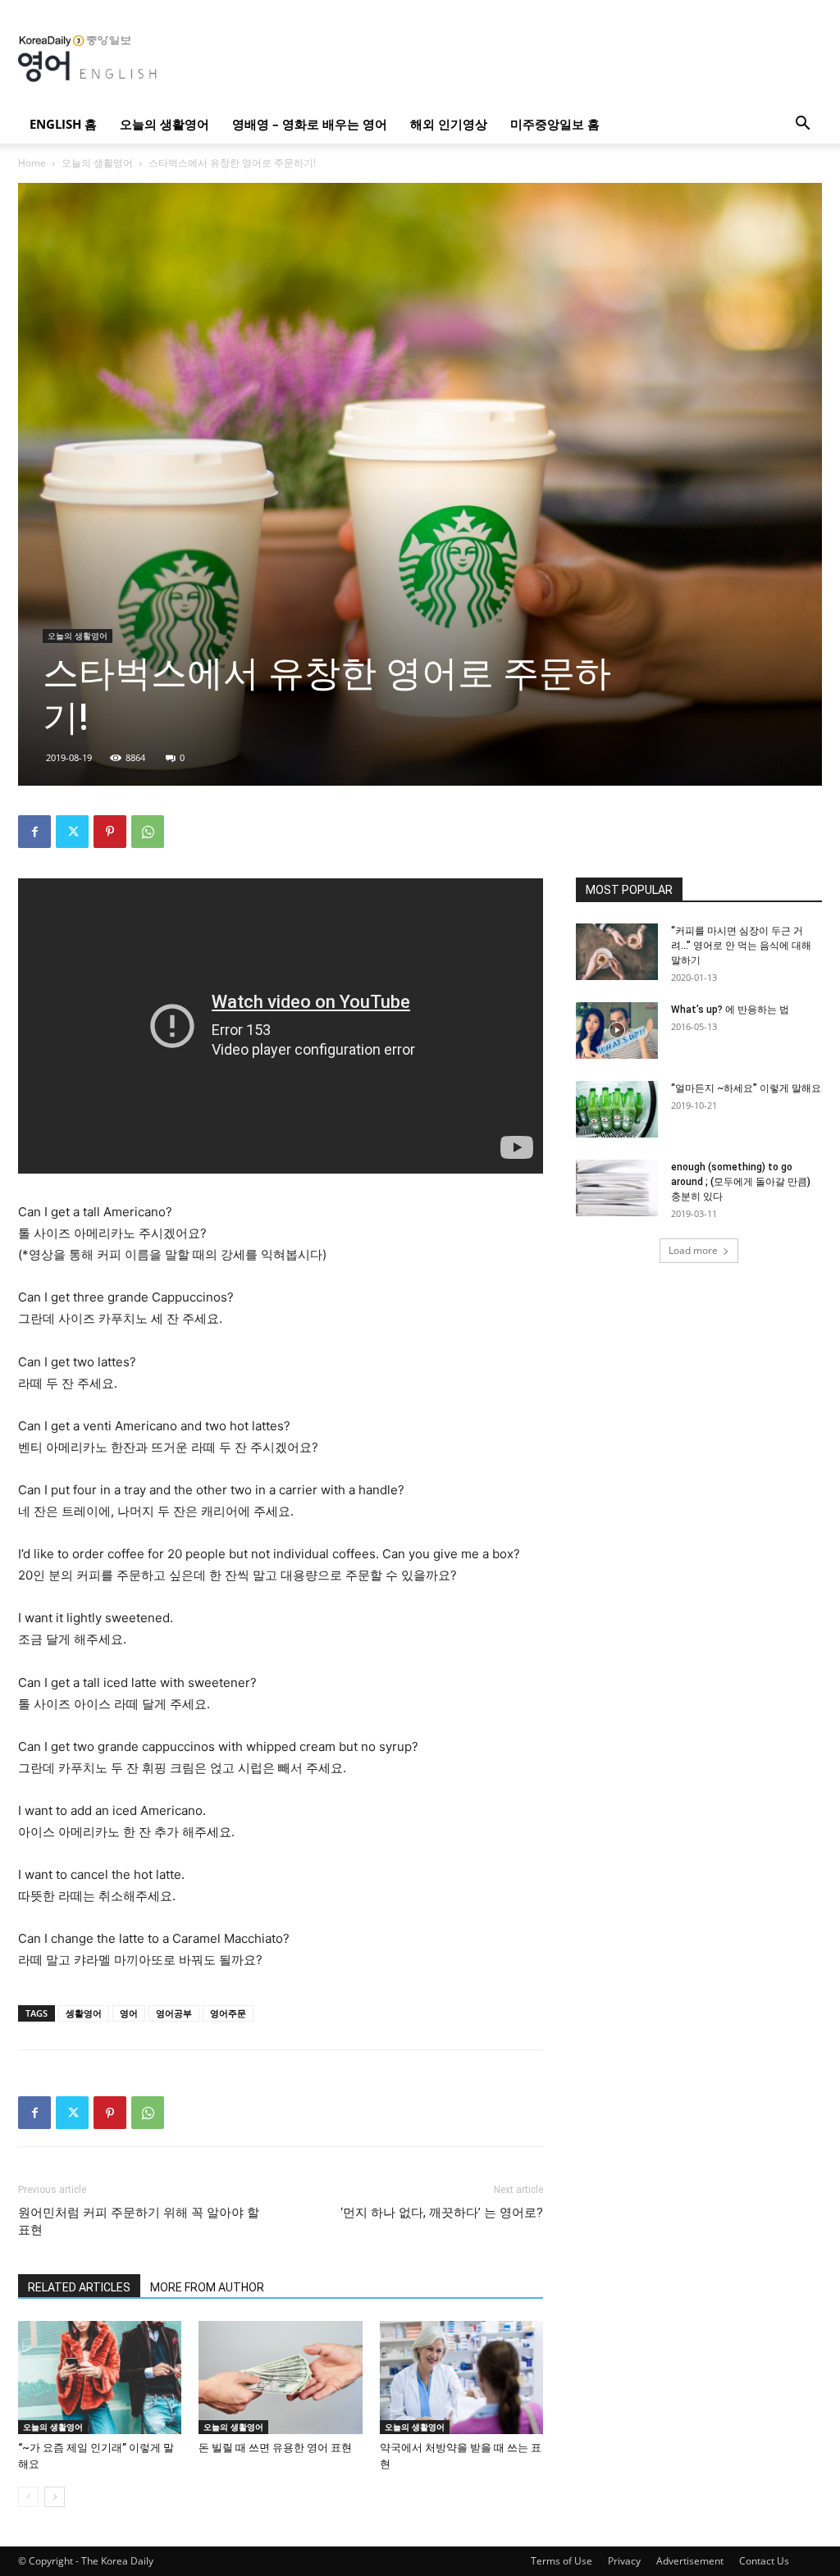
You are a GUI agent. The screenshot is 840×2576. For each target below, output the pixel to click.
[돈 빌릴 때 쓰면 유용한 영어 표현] (280, 2377)
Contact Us (764, 2561)
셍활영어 (84, 2013)
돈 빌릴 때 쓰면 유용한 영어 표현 (275, 2448)
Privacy (624, 2561)
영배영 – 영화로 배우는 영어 (310, 124)
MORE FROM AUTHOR (207, 2287)
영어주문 (228, 2013)
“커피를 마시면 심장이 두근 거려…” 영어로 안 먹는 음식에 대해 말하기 (741, 946)
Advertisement (690, 2561)
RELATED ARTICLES (79, 2287)
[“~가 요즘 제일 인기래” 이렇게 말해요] (100, 2377)
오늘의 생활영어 (164, 124)
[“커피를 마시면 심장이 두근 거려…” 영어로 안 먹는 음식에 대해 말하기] (617, 952)
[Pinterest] (110, 832)
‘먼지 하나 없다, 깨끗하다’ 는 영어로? (442, 2213)
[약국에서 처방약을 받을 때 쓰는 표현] (461, 2377)
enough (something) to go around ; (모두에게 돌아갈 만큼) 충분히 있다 (741, 1182)
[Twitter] (72, 832)
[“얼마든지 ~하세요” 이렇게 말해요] (617, 1109)
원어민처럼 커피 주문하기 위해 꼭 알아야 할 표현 (139, 2221)
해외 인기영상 (449, 124)
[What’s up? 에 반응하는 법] (617, 1030)
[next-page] (55, 2497)
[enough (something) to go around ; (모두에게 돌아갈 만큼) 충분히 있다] (617, 1188)
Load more (693, 1250)
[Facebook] (34, 832)
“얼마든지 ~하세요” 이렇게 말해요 (746, 1088)
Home (32, 163)
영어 (129, 2013)
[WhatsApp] (148, 832)
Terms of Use (562, 2561)
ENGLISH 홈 (63, 124)
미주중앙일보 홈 (555, 124)
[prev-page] (28, 2497)
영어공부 (174, 2013)
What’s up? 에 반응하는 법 (730, 1010)
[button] (802, 125)
